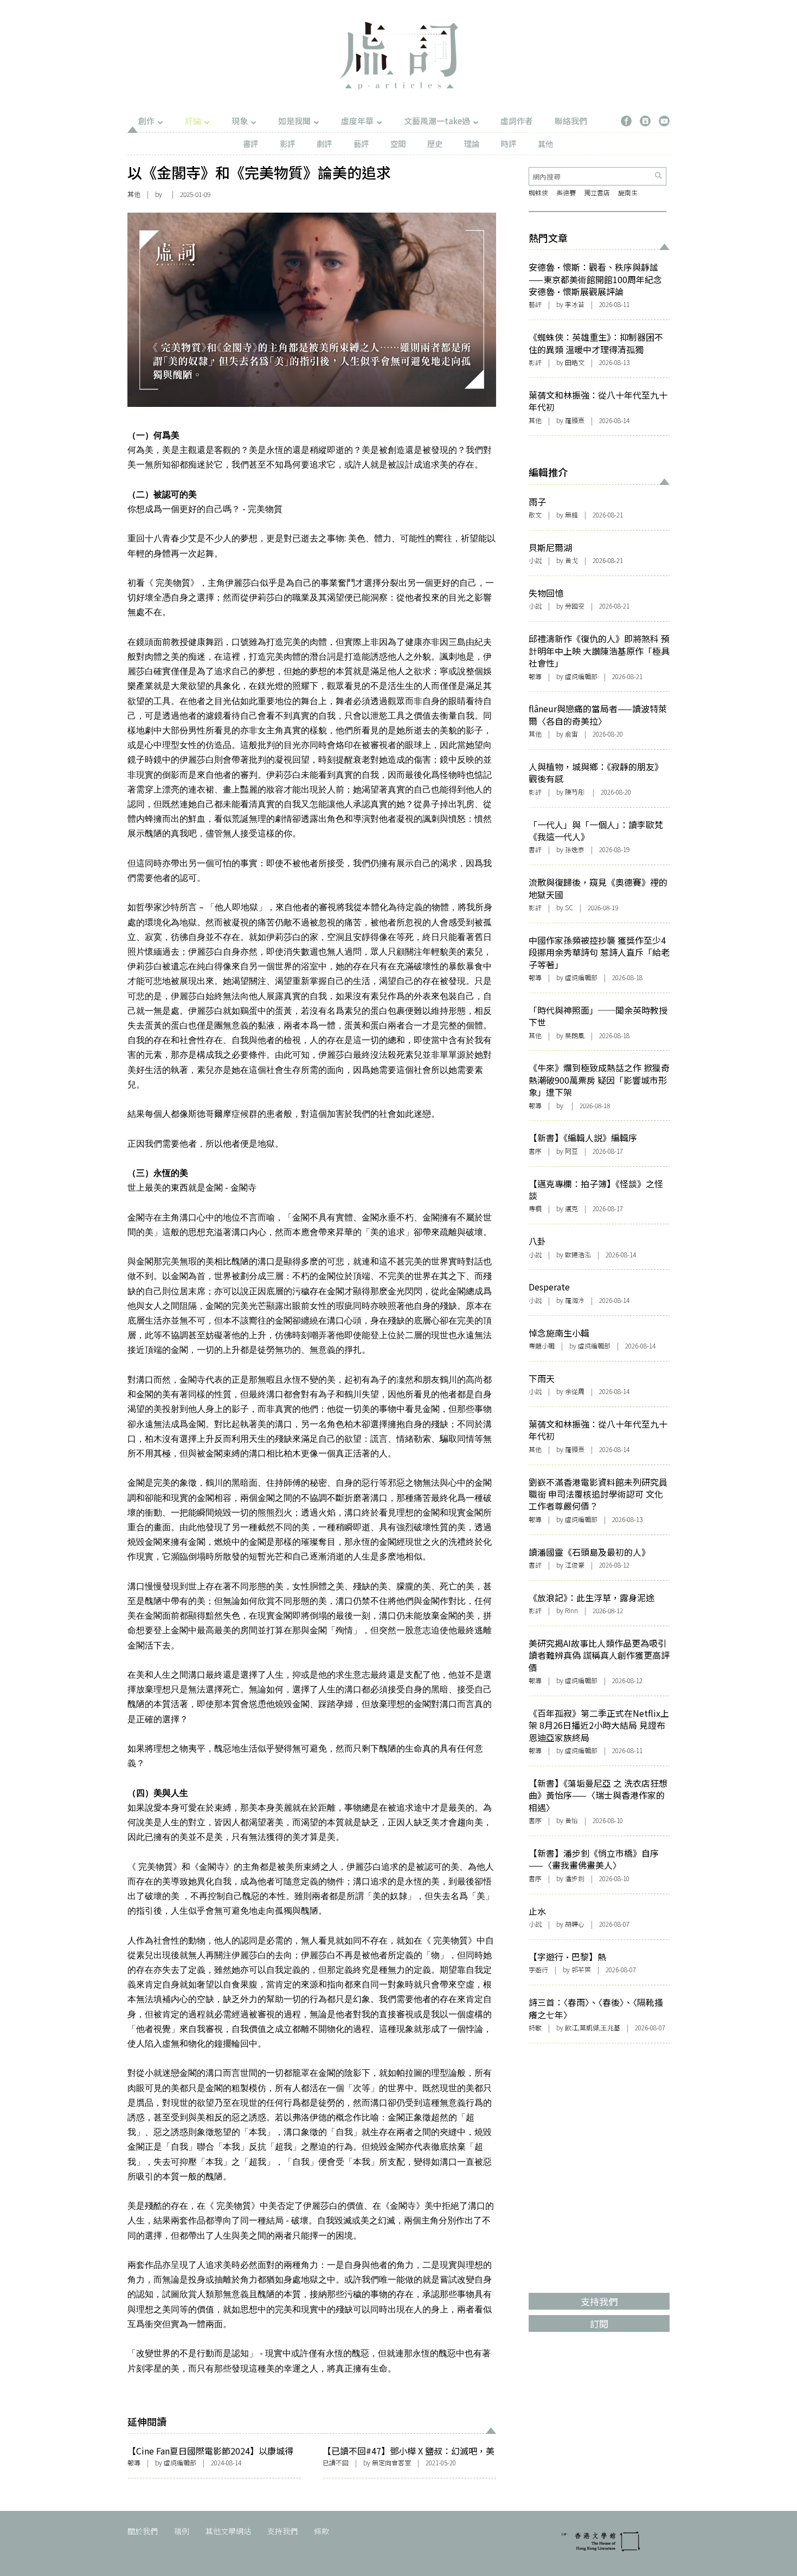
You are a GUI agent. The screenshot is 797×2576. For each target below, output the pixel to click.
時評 (509, 143)
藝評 (361, 143)
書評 (250, 143)
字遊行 (538, 1969)
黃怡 (571, 1820)
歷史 (435, 143)
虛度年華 (357, 121)
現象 (240, 121)
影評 (287, 143)
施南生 (628, 192)
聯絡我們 (571, 121)
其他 (545, 143)
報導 (134, 2462)
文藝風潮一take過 (437, 121)
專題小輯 (542, 1345)
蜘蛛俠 (538, 192)
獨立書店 (597, 192)
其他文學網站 (228, 2531)
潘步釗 (575, 1878)
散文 (535, 514)
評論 (193, 121)
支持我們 (282, 2531)
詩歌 (535, 2027)
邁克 (571, 1208)
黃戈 (571, 560)
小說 (535, 560)
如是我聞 (294, 121)
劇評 (324, 143)
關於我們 (143, 2531)
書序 (535, 1151)
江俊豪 (575, 1565)
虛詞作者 (517, 121)
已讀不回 (336, 2462)
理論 (472, 143)
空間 (398, 143)
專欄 (535, 1208)
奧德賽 (566, 192)
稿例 (182, 2531)
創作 (146, 121)
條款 (322, 2531)
